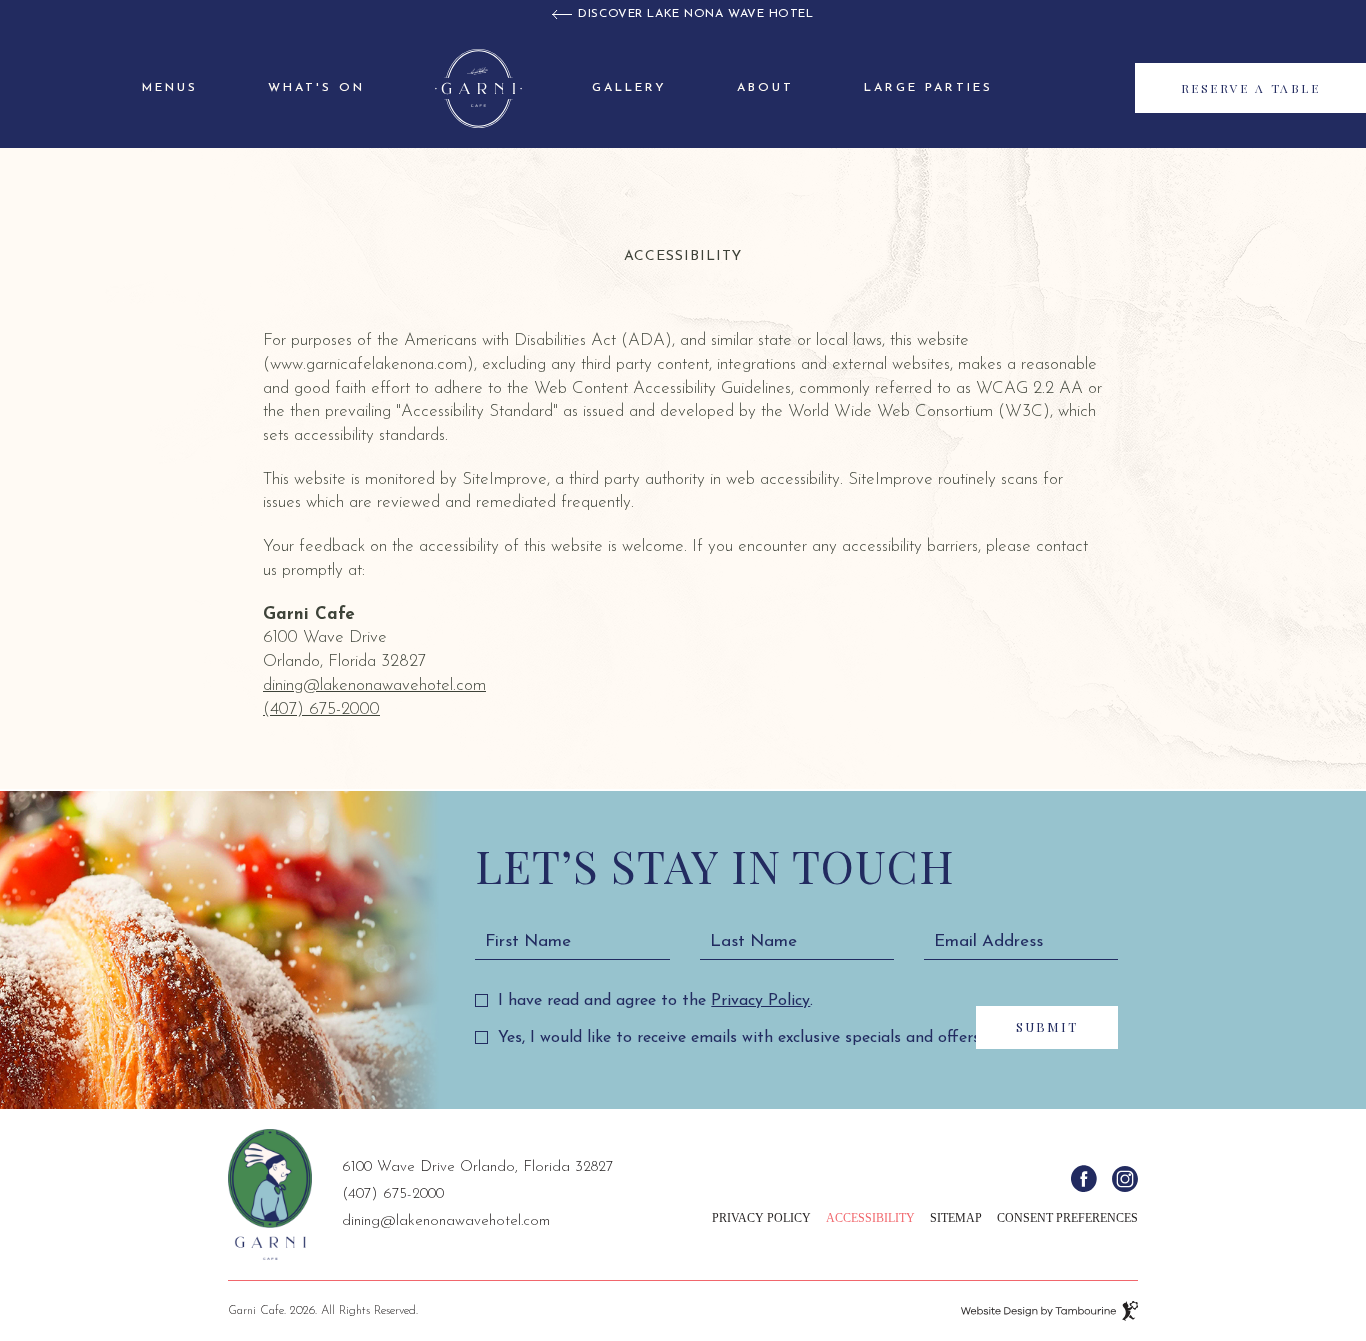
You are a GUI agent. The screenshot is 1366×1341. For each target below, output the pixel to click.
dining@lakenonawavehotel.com (374, 685)
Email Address (988, 941)
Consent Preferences (1067, 1218)
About (765, 88)
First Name (528, 941)
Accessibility (870, 1218)
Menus (170, 88)
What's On (316, 88)
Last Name (753, 941)
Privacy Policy (760, 999)
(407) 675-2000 (321, 709)
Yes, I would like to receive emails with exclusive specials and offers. (740, 1038)
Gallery (629, 88)
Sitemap (956, 1218)
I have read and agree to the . (655, 999)
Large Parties (928, 88)
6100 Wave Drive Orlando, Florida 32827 (477, 1164)
